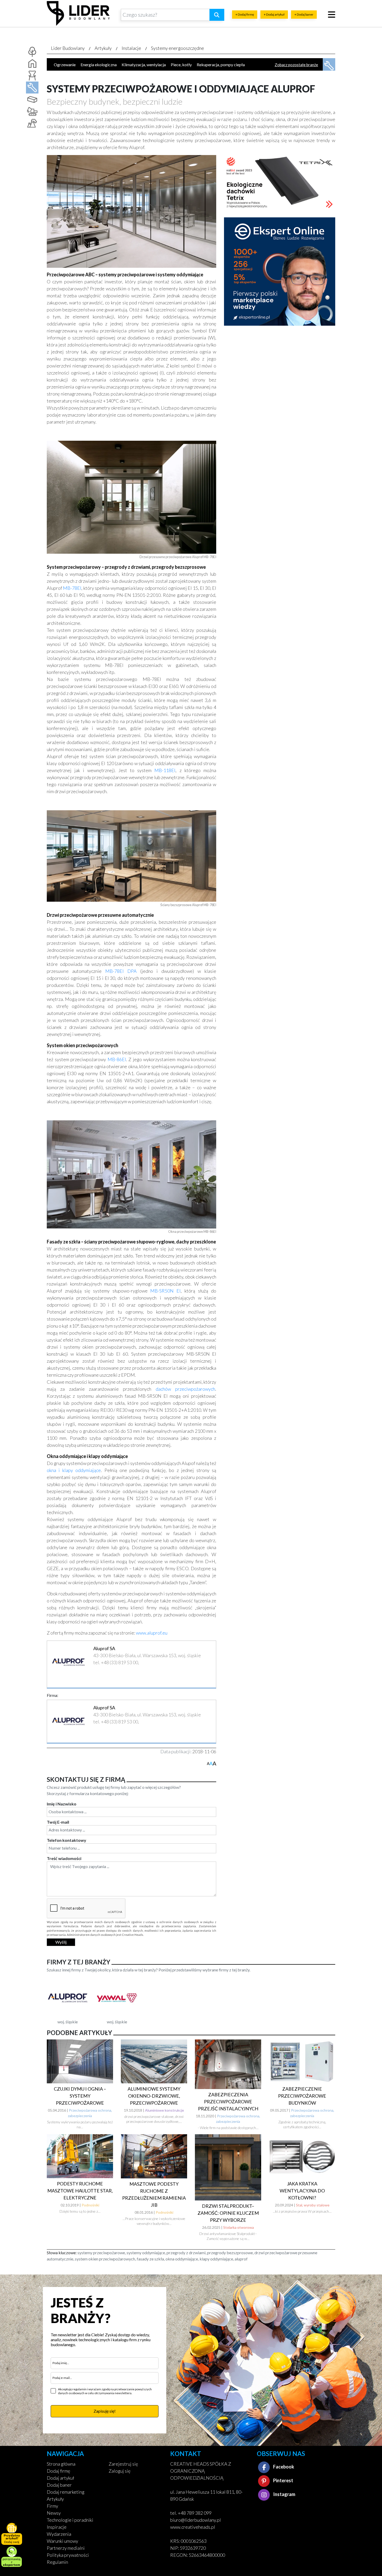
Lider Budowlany (68, 48)
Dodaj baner (59, 2485)
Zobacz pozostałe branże (296, 65)
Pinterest (283, 2480)
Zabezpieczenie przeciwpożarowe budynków (302, 2096)
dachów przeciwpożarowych (185, 1389)
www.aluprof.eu (152, 1633)
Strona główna (61, 2464)
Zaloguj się (120, 2471)
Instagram (284, 2494)
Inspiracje (57, 2527)
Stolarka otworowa (239, 2227)
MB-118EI (165, 770)
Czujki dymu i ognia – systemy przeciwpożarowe (80, 2096)
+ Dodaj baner (304, 14)
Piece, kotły (181, 65)
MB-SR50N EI (165, 1291)
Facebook (283, 2467)
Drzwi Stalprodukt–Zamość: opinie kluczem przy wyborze (228, 2213)
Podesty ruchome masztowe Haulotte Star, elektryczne (80, 2191)
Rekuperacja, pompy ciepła (221, 65)
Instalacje (131, 48)
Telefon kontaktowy (67, 1840)
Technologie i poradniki (70, 2520)
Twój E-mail (58, 1822)
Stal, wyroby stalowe (313, 2205)
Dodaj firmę (58, 2471)
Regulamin (57, 2562)
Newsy (54, 2513)
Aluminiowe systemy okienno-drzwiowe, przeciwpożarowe (154, 2096)
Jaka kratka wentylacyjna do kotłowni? (302, 2191)
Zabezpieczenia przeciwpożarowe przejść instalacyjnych (228, 2102)
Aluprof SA (104, 1648)
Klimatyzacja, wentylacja (144, 65)
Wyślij (61, 1942)
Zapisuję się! (105, 2411)
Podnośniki (90, 2205)
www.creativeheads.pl (193, 2527)
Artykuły (103, 48)
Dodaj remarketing (66, 2492)
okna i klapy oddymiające (74, 1470)
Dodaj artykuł (60, 2478)
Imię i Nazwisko (62, 1804)
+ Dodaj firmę (245, 14)
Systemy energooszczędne (177, 48)
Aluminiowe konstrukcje (164, 2110)
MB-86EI (117, 1059)
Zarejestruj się (123, 2464)
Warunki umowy (62, 2541)
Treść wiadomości (64, 1858)
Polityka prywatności (68, 2555)
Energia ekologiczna (99, 65)
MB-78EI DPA (121, 971)
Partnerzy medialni (66, 2548)
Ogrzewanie (65, 65)
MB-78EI (72, 588)
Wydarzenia (59, 2534)
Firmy (52, 2506)
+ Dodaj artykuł (274, 14)
